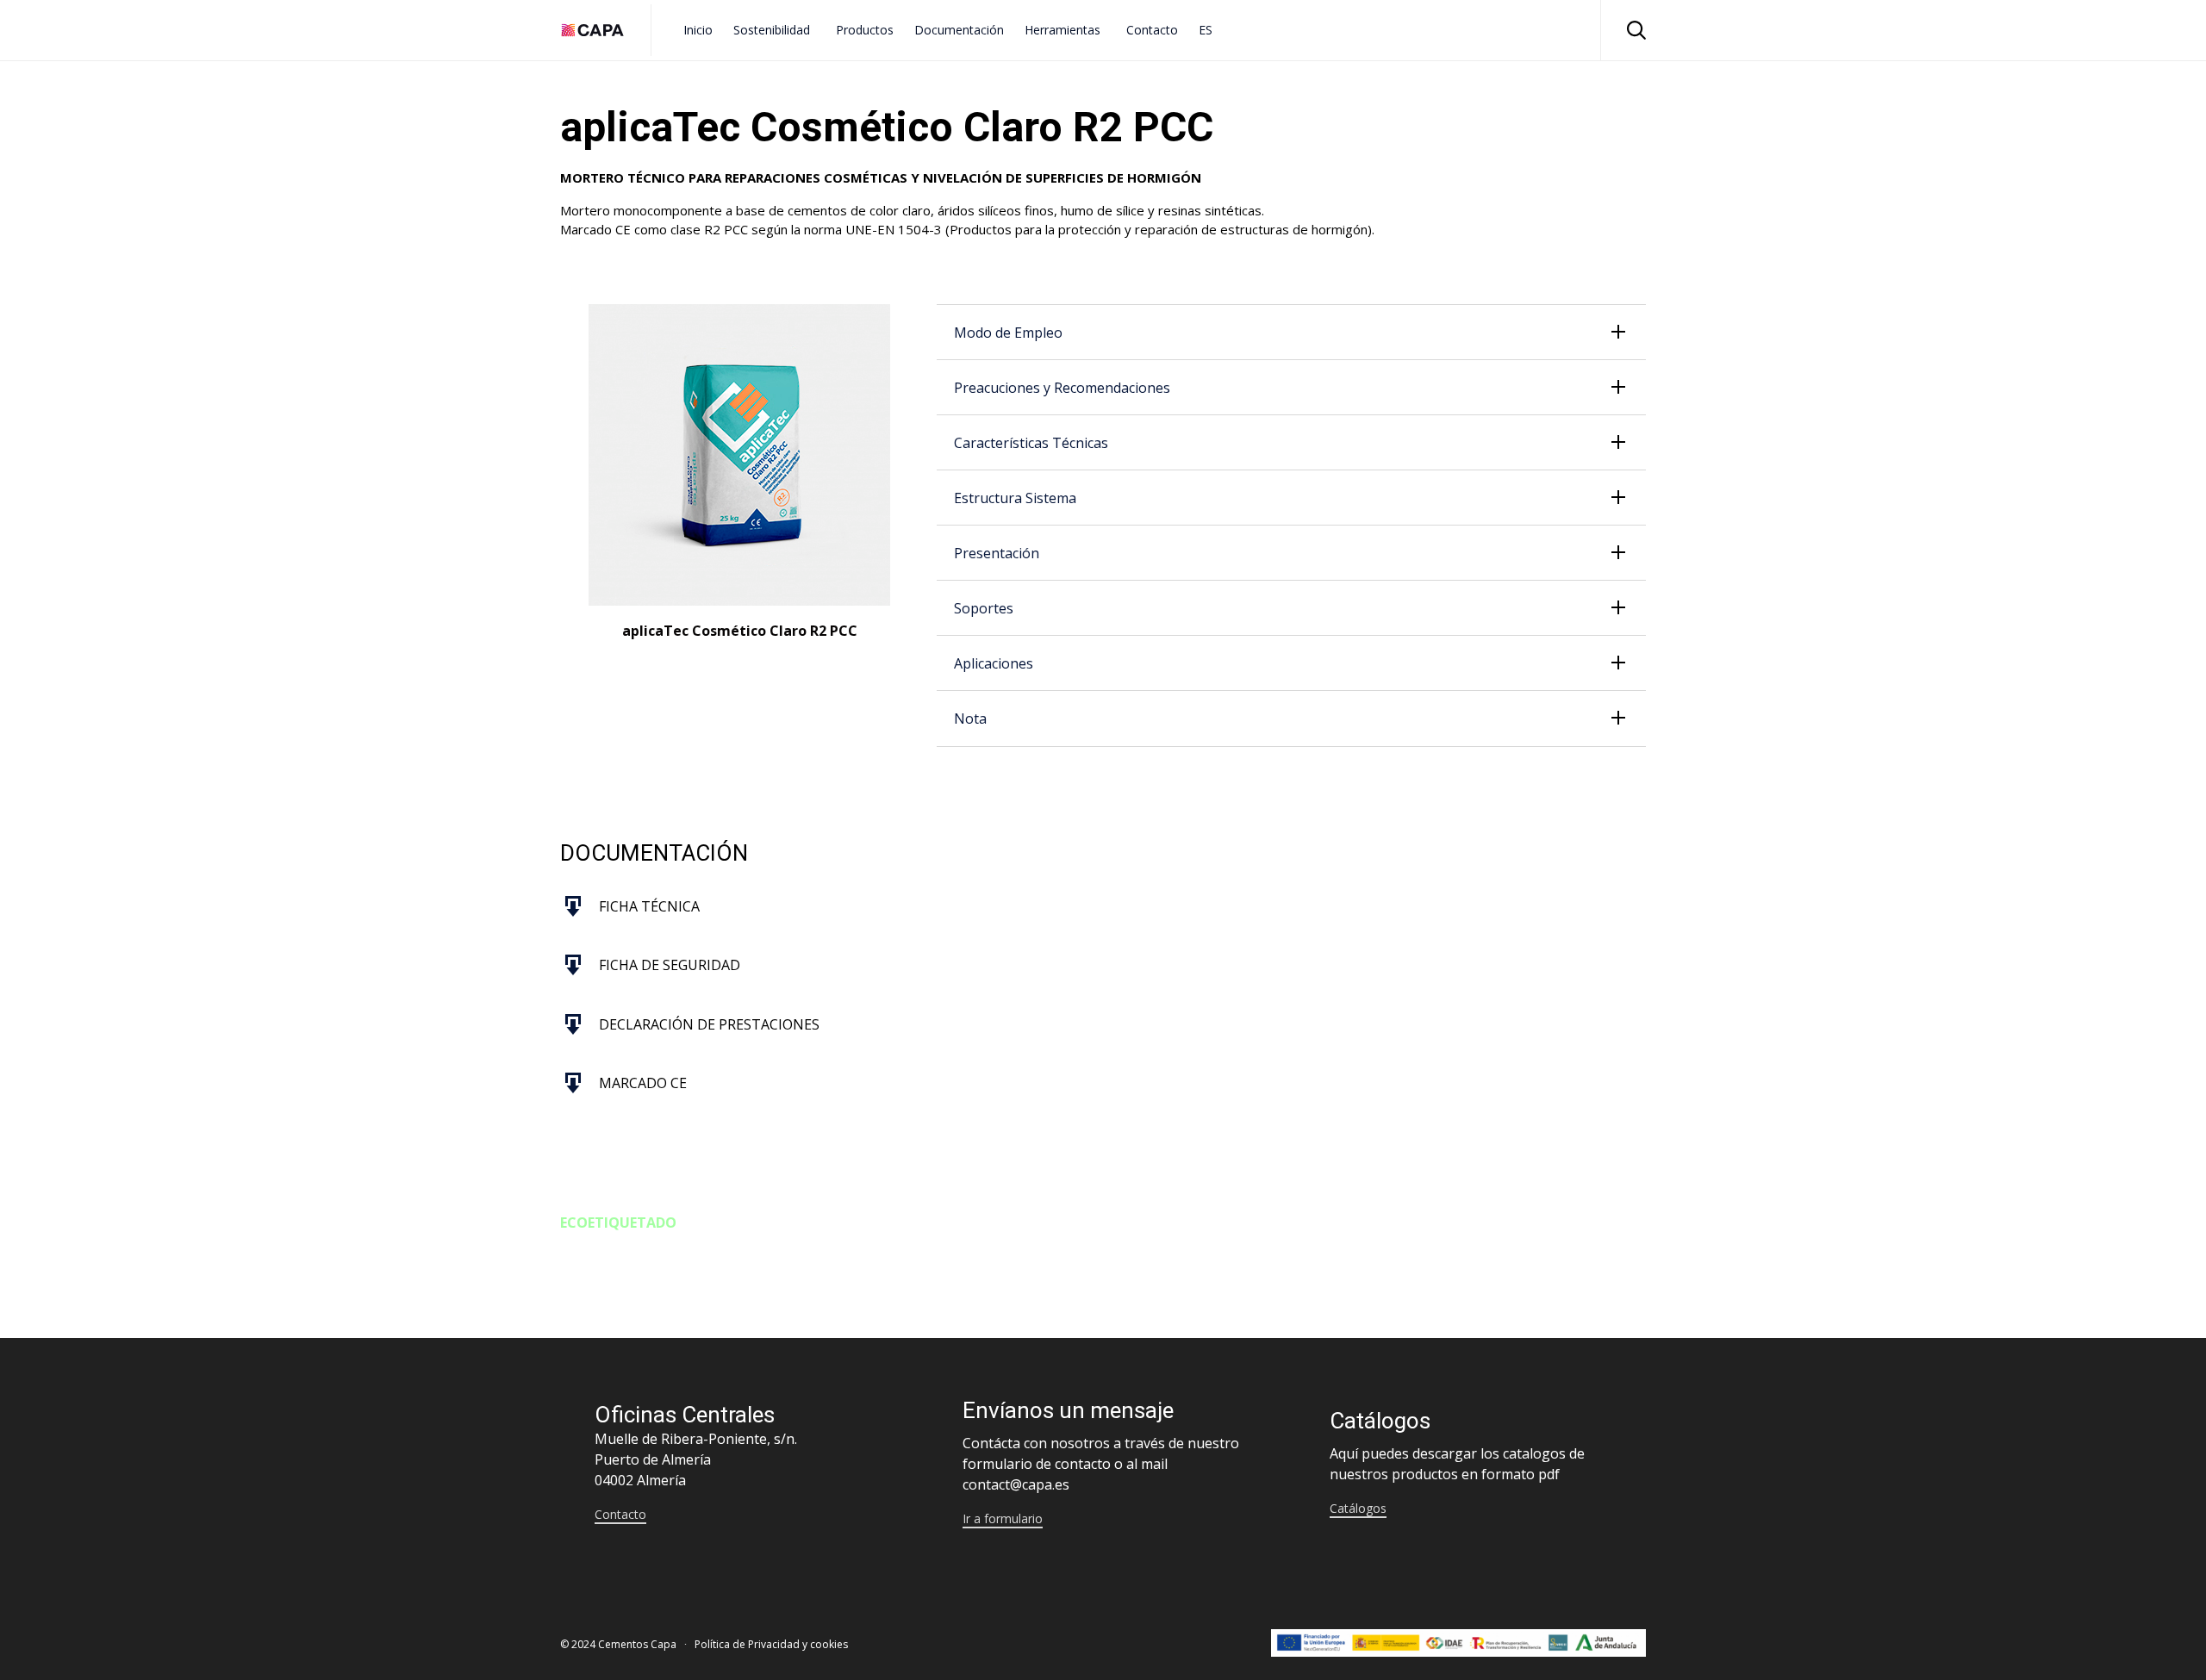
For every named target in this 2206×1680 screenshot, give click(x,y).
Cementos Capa (637, 1644)
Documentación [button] (959, 30)
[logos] (1458, 1652)
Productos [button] (865, 30)
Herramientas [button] (1062, 30)
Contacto (1152, 30)
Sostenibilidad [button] (772, 30)
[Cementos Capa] (592, 30)
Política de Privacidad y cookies (771, 1644)
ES (1206, 30)
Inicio (698, 30)
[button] (620, 1515)
